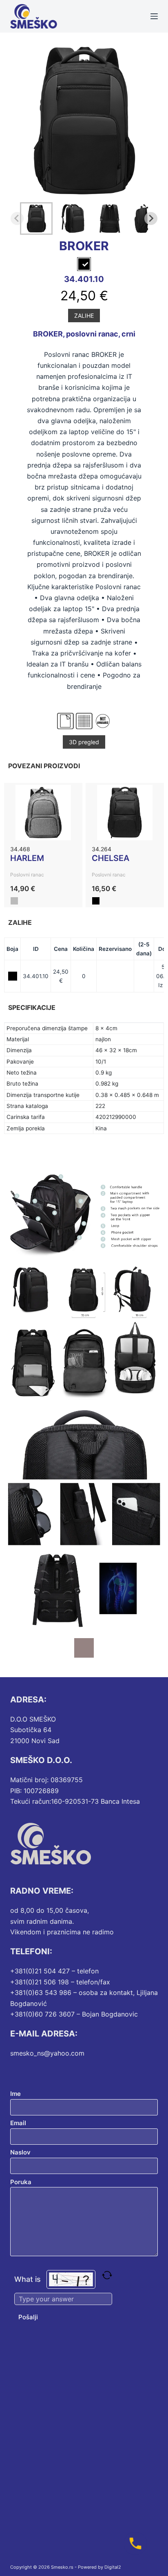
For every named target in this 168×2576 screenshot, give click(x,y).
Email (18, 2123)
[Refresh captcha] (107, 2275)
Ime (15, 2094)
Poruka (21, 2182)
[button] (36, 218)
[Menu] (154, 16)
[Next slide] (151, 218)
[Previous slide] (17, 218)
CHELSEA (111, 858)
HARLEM (27, 858)
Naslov (20, 2152)
